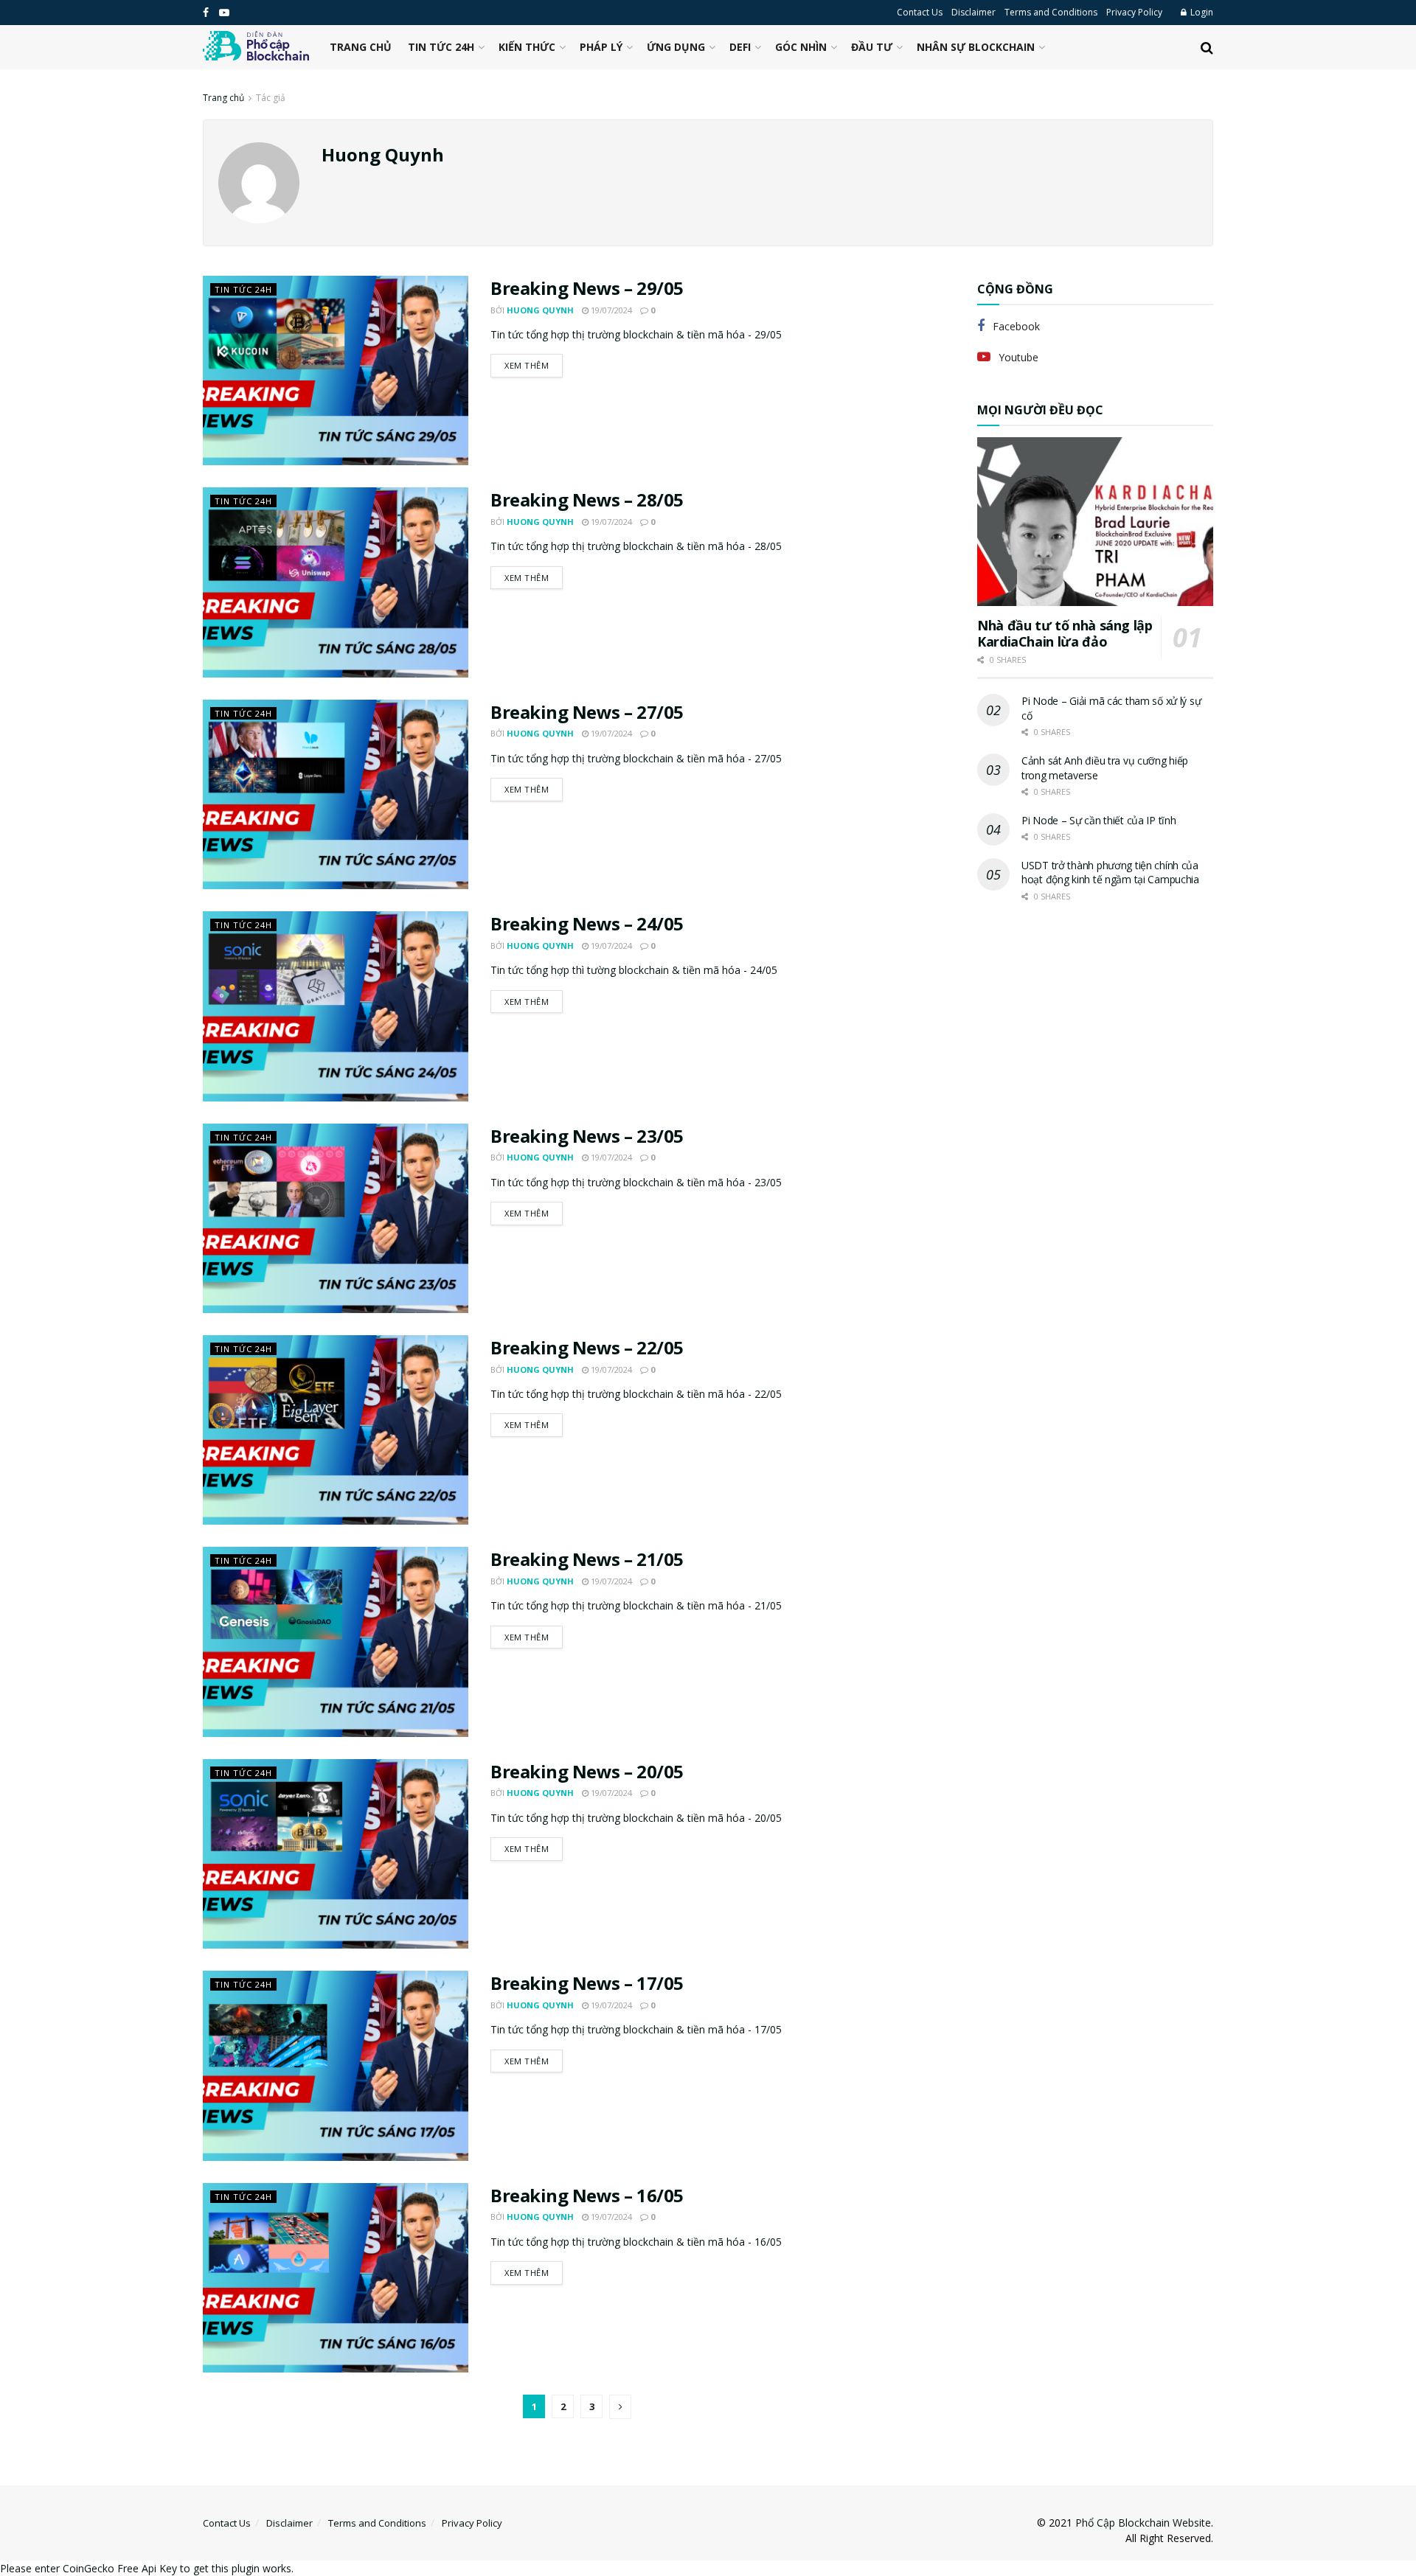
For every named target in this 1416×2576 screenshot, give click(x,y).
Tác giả (271, 98)
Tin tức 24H (441, 47)
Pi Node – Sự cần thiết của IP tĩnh (1099, 820)
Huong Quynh (540, 310)
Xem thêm (527, 365)
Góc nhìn (801, 47)
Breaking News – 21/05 (587, 1559)
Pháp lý (601, 47)
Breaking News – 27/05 (587, 712)
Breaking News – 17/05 (587, 1983)
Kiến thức (527, 47)
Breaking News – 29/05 (587, 288)
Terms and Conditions (1051, 12)
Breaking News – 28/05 (587, 499)
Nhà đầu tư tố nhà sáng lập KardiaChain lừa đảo (1065, 634)
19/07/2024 (610, 310)
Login (1201, 12)
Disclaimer (974, 12)
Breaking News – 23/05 (587, 1136)
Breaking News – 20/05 (587, 1771)
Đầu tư (872, 47)
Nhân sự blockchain (976, 47)
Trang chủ (361, 47)
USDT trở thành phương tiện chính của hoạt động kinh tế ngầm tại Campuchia (1110, 873)
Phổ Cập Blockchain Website (1143, 2523)
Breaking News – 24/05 (587, 923)
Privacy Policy (1134, 12)
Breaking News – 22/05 (587, 1347)
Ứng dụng (676, 47)
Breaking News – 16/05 (587, 2195)
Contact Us (920, 12)
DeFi (740, 47)
